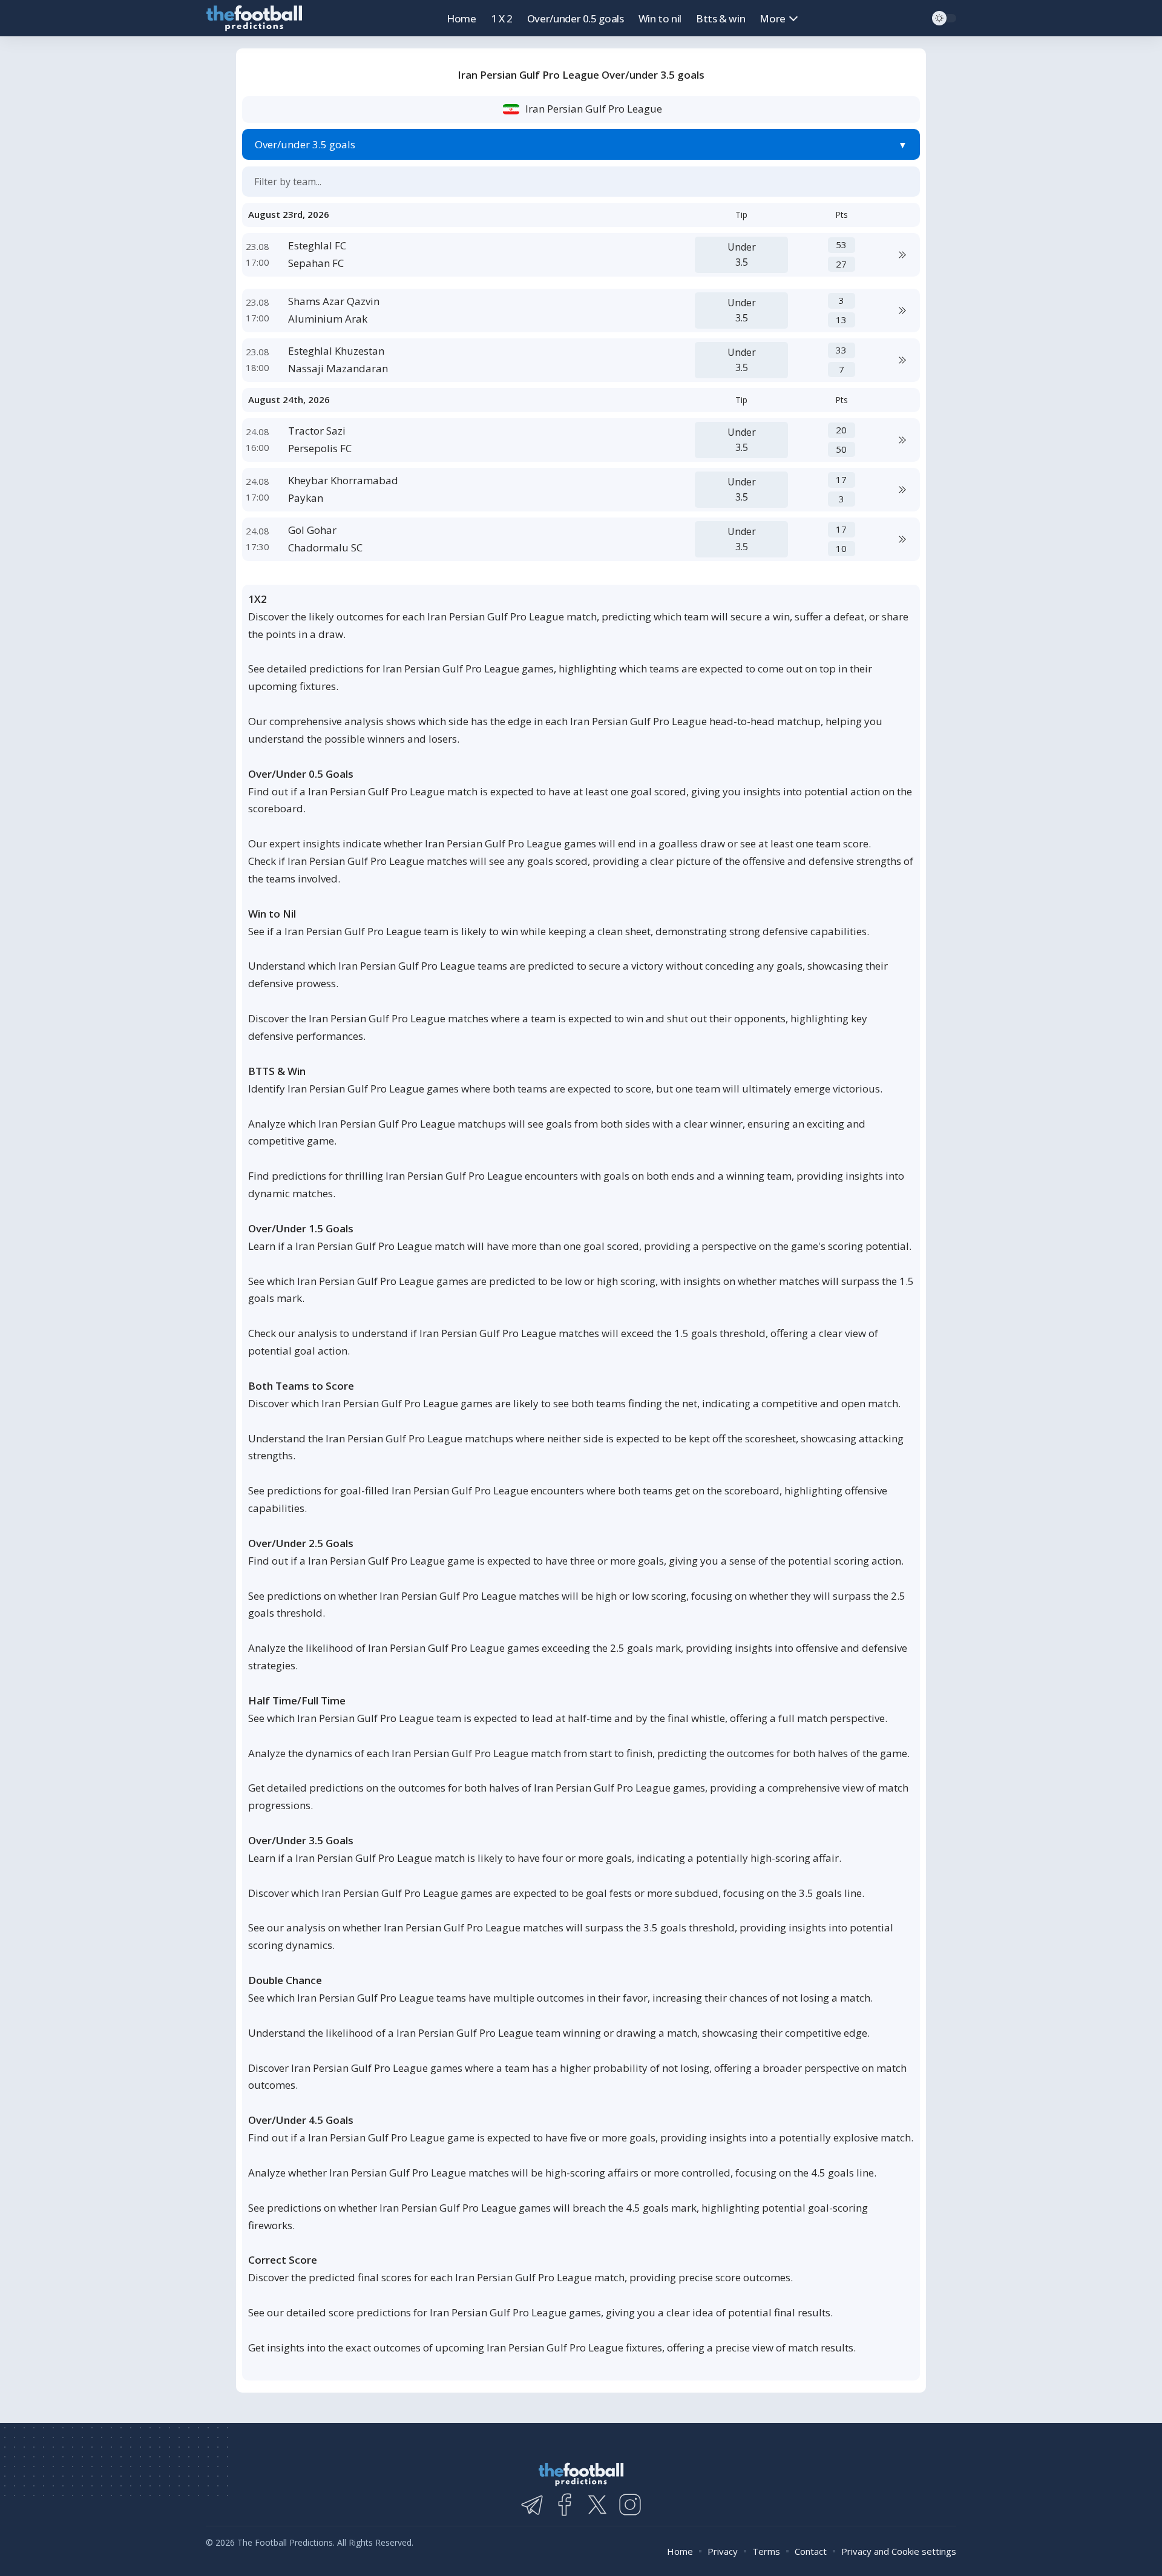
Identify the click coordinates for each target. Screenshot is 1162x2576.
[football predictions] (254, 18)
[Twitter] (597, 2505)
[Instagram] (630, 2505)
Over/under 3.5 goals (305, 144)
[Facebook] (565, 2505)
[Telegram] (532, 2505)
